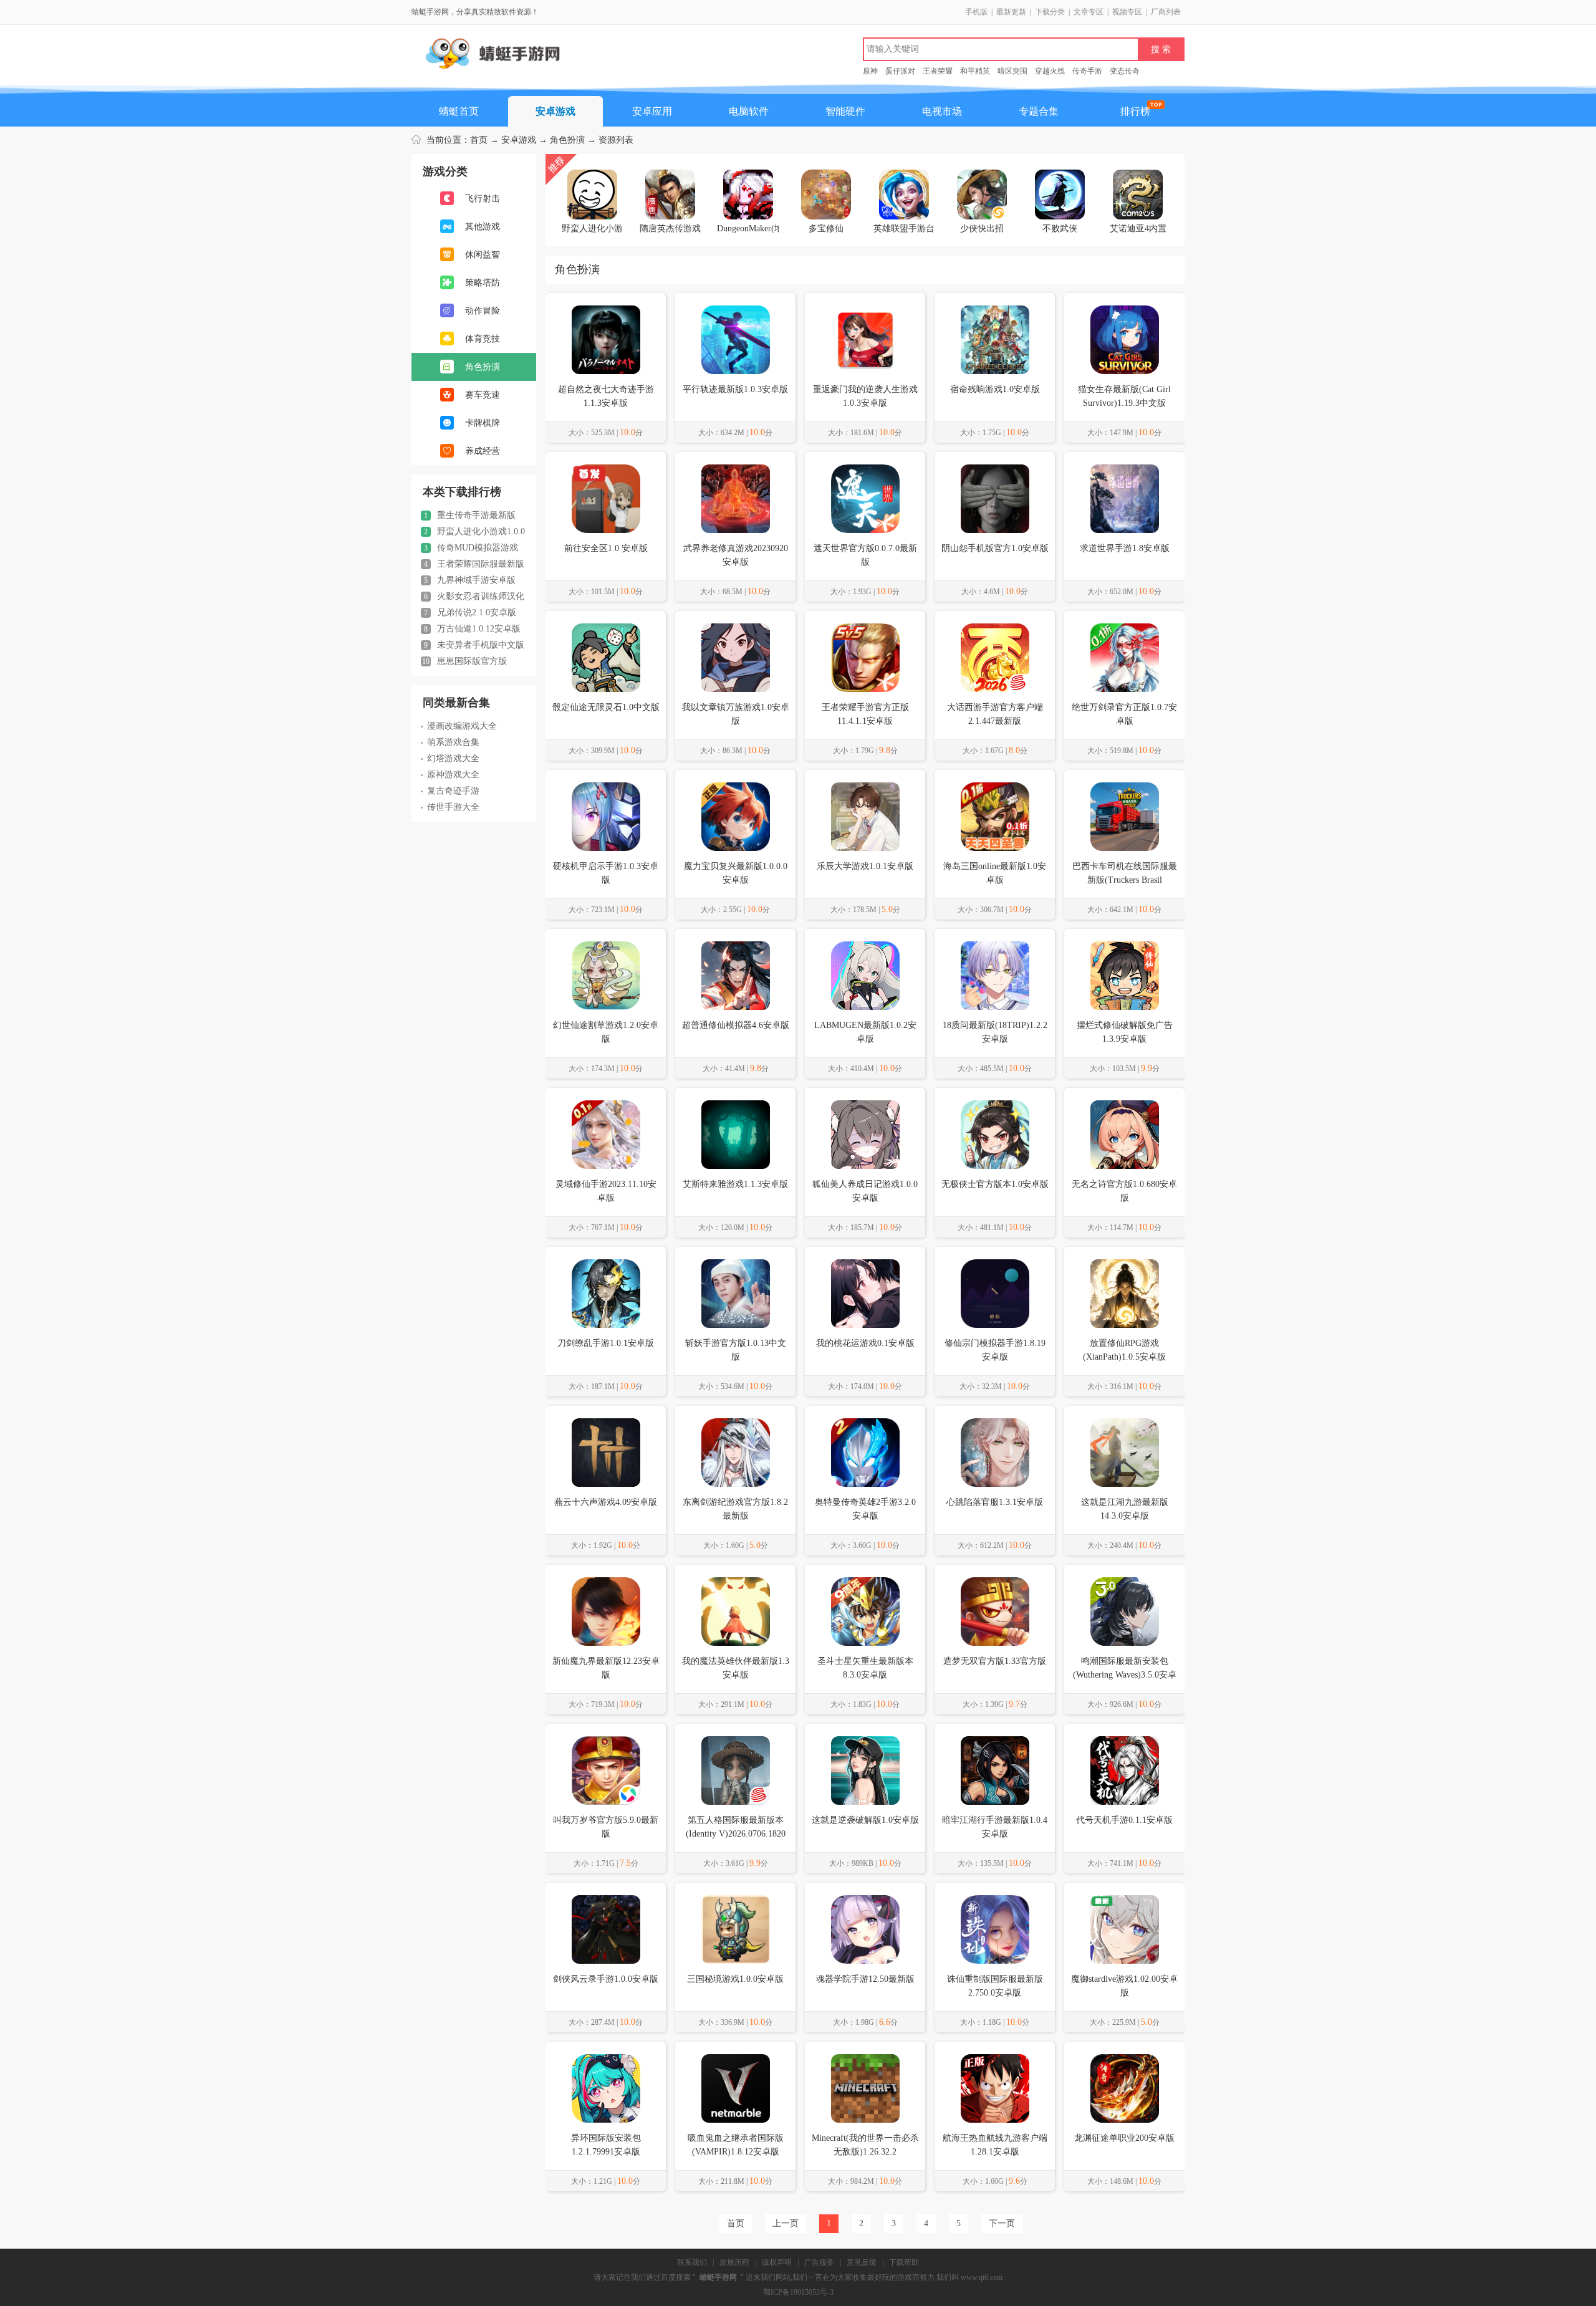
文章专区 (1089, 12)
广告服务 (819, 2262)
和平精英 (975, 71)
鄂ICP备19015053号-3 (798, 2292)
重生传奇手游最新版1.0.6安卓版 (468, 516)
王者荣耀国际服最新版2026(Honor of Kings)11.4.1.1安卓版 (473, 564)
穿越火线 (1050, 71)
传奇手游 (1087, 71)
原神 (870, 71)
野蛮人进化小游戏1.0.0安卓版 (473, 532)
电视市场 (942, 111)
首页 (479, 140)
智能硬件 (845, 111)
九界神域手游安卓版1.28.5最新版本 (468, 580)
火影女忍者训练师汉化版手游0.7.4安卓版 (473, 597)
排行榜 (1135, 111)
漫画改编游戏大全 (462, 726)
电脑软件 (749, 111)
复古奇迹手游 (453, 791)
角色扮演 (567, 140)
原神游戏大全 (453, 775)
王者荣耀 (938, 71)
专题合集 (1039, 111)
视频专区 (1127, 12)
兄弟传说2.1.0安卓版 (470, 613)
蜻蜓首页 (459, 111)
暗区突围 (1012, 71)
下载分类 (1050, 12)
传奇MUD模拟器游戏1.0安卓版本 (469, 548)
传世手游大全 (453, 807)
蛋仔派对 (900, 71)
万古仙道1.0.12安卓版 (472, 629)
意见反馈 (862, 2262)
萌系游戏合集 (453, 742)
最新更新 (1011, 12)
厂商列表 (1166, 12)
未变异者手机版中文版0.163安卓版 (473, 645)
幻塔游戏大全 (453, 758)
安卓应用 (652, 111)
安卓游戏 (555, 111)
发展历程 (734, 2262)
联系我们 (692, 2262)
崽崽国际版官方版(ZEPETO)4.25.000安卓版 (469, 661)
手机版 (976, 12)
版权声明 (777, 2262)
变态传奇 (1125, 71)
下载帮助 (904, 2262)
